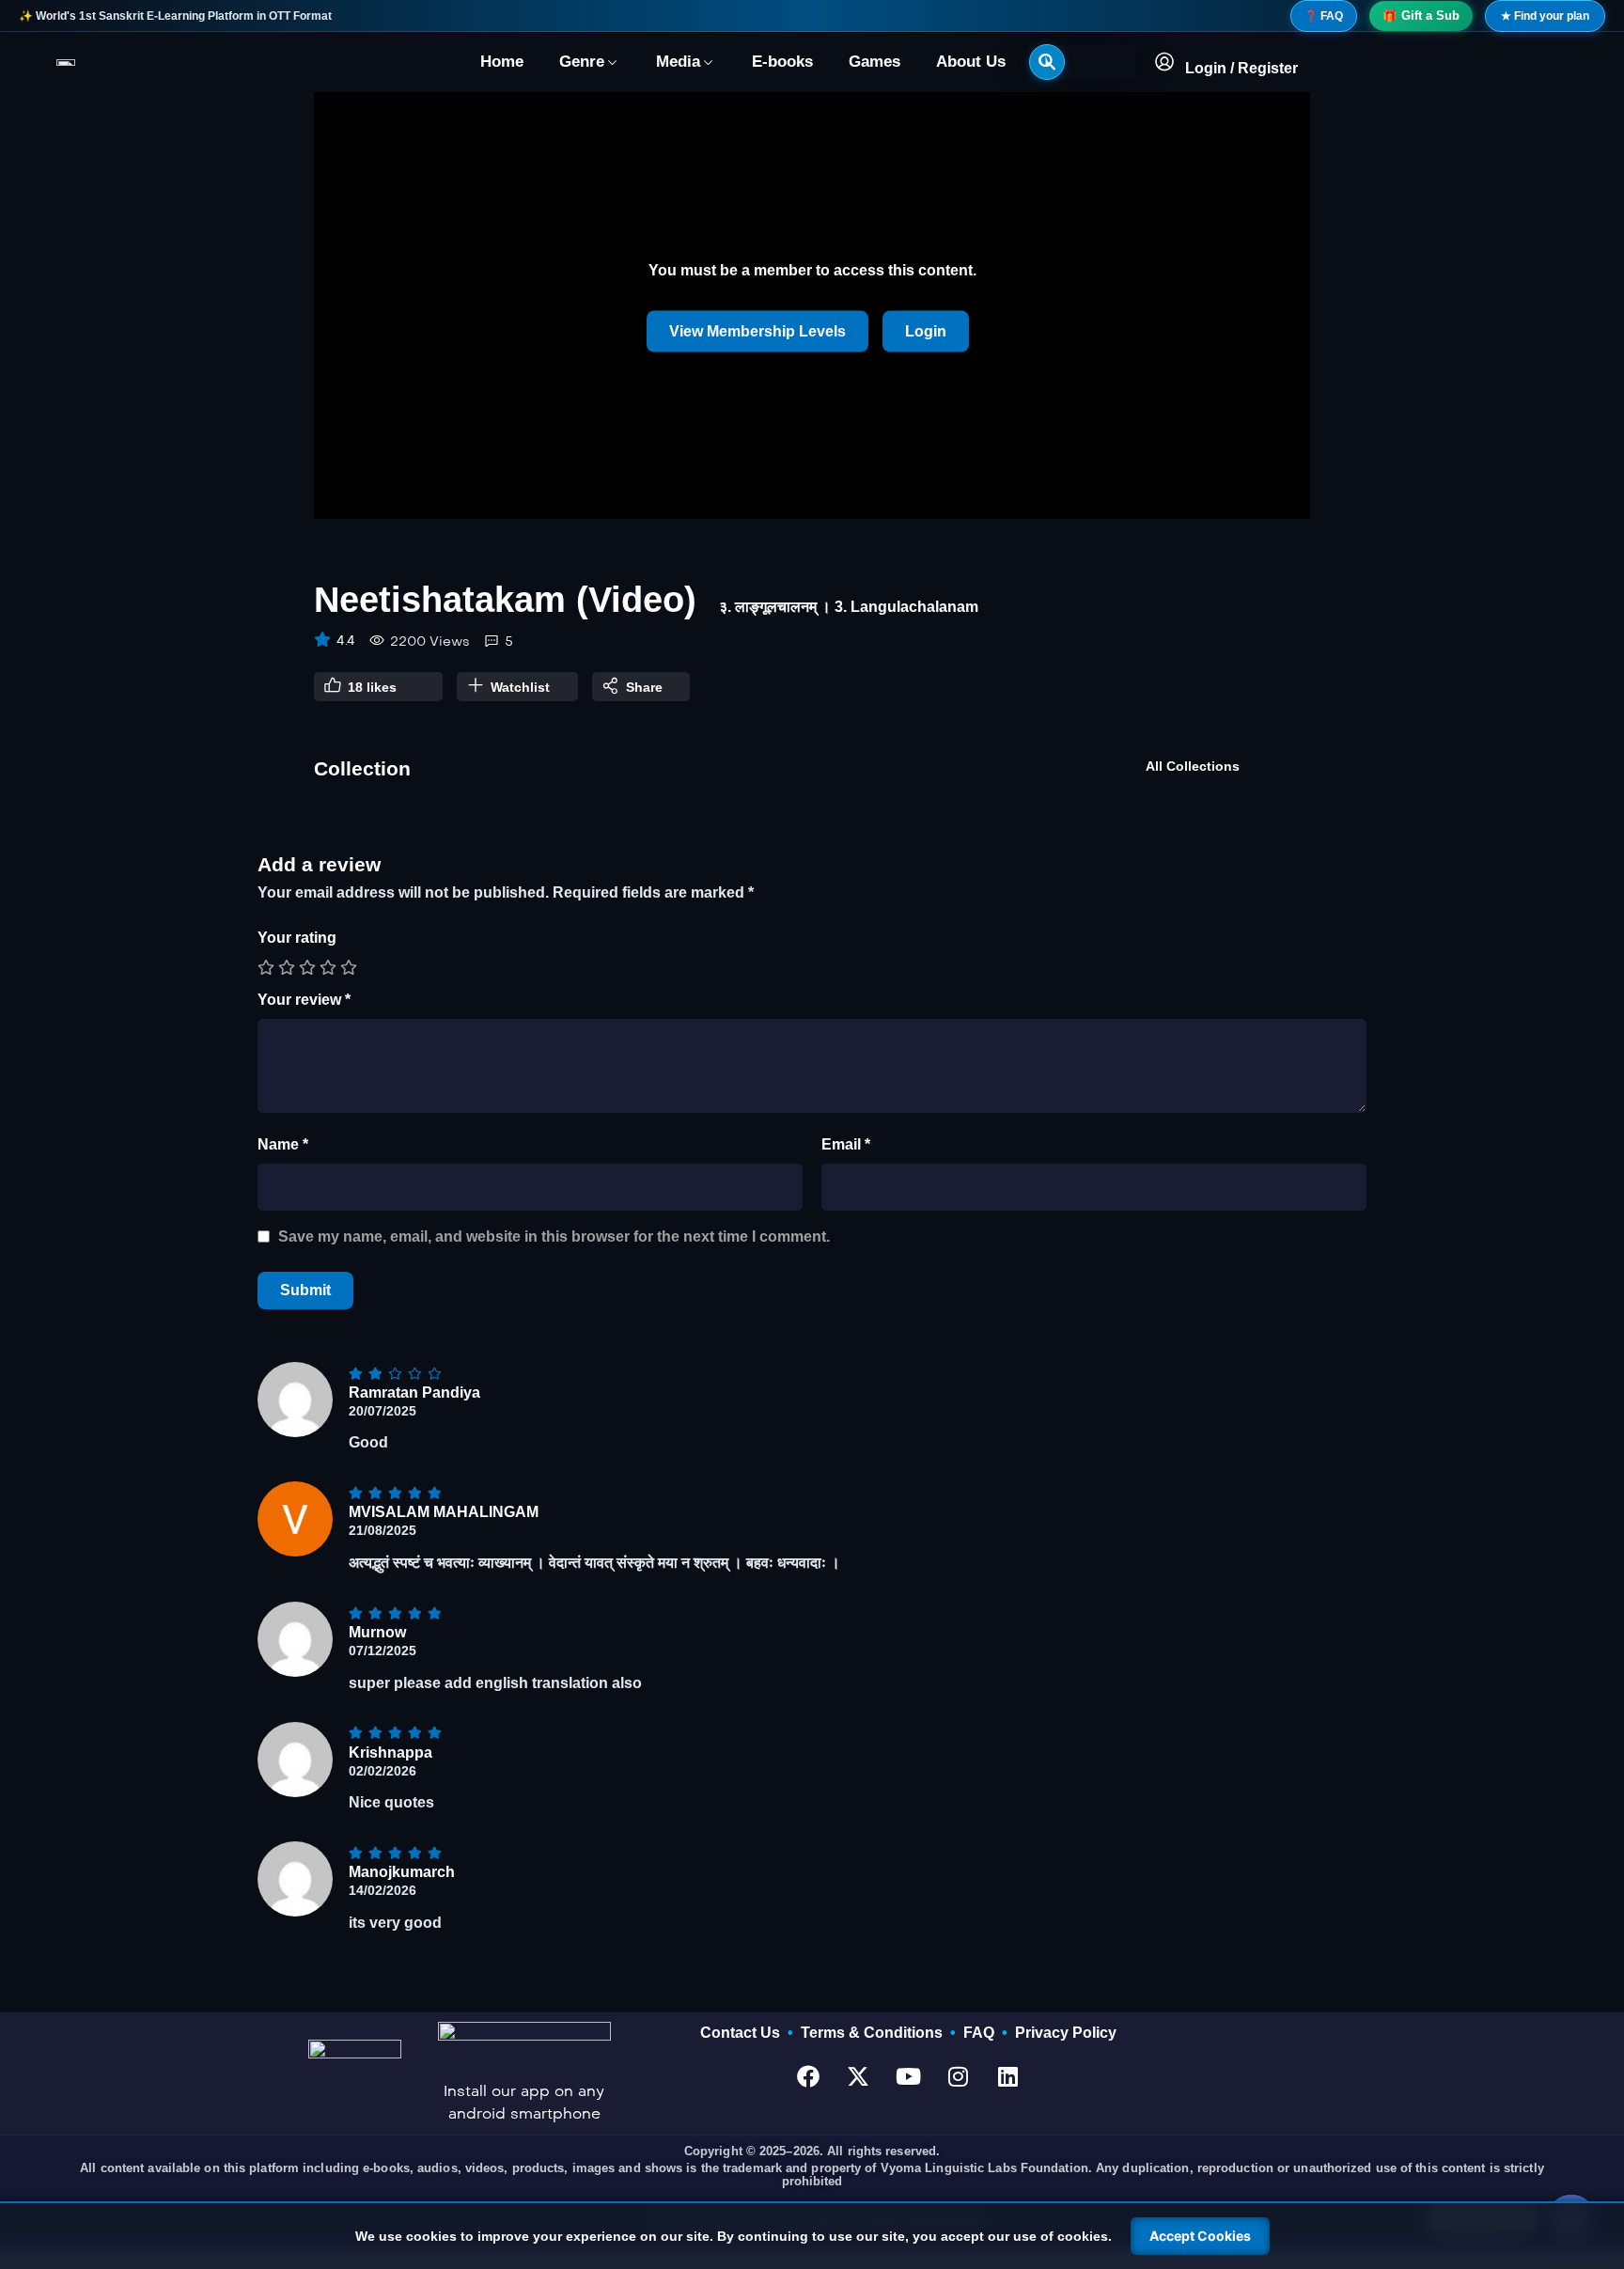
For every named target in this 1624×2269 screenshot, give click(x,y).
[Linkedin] (1007, 2076)
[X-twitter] (858, 2076)
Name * (283, 1144)
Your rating (297, 938)
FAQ (983, 2033)
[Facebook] (808, 2076)
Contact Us (744, 2033)
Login (926, 331)
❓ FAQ (1324, 16)
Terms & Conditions (875, 2033)
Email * (846, 1144)
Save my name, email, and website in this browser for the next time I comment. (554, 1236)
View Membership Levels (757, 331)
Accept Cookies (1200, 2236)
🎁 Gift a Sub (1421, 16)
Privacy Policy (1066, 2033)
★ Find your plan (1545, 16)
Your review (304, 1000)
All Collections (1193, 766)
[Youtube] (908, 2076)
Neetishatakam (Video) (505, 600)
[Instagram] (958, 2076)
